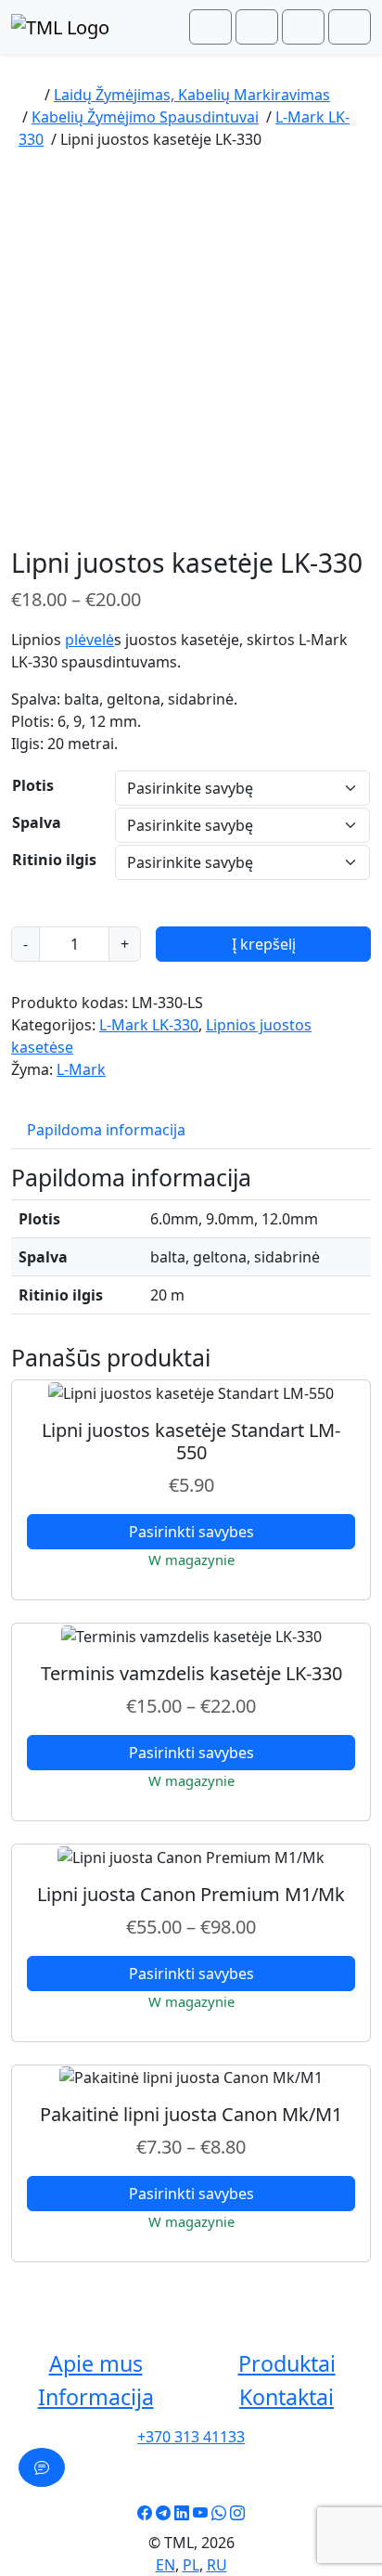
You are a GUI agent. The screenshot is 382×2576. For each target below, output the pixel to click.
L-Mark (81, 1069)
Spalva (37, 822)
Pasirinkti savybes (191, 1532)
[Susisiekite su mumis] (42, 2467)
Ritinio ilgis (54, 860)
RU (217, 2565)
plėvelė (89, 640)
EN (166, 2565)
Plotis (33, 785)
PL (191, 2565)
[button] (95, 2364)
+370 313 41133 (191, 2437)
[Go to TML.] (28, 95)
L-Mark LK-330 (149, 1025)
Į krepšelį (264, 944)
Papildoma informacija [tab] (106, 1130)
